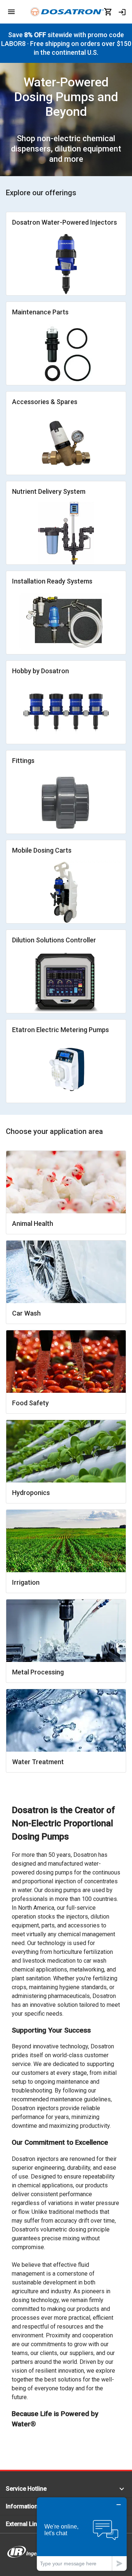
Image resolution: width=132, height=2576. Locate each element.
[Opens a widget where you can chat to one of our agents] (82, 2534)
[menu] (11, 12)
